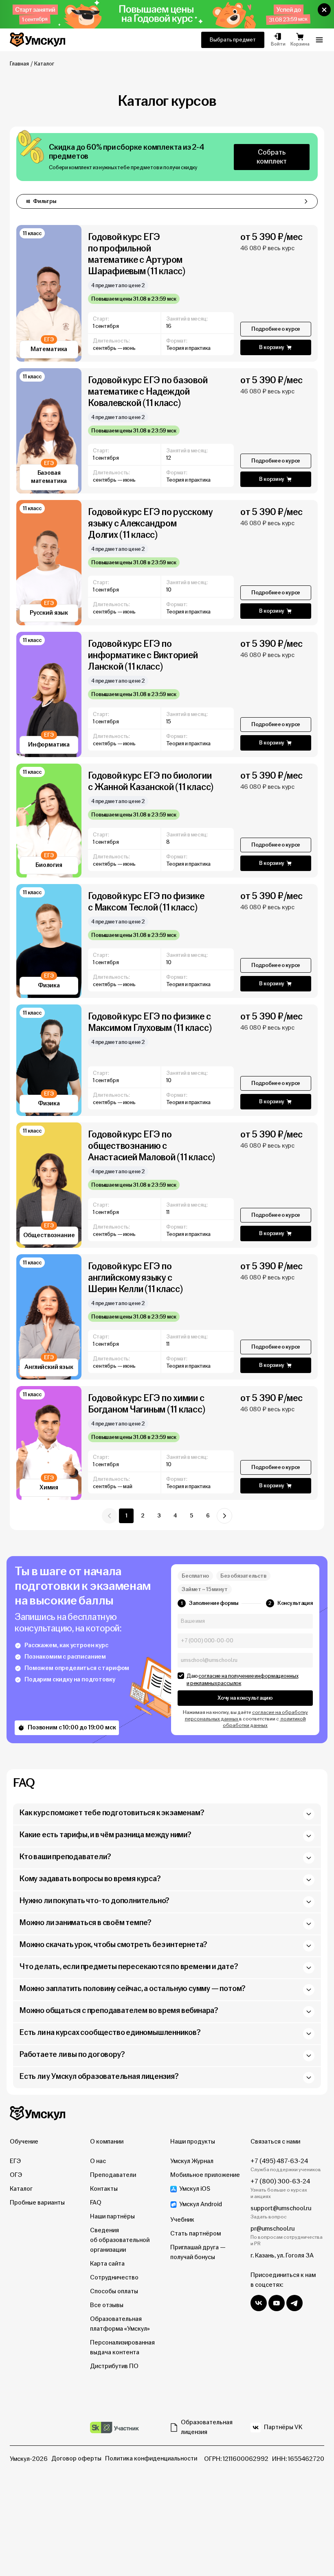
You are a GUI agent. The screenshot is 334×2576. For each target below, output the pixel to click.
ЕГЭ (15, 2161)
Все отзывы (107, 2305)
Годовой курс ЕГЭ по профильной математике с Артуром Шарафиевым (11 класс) (137, 254)
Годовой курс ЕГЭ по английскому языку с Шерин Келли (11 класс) (135, 1278)
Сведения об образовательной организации (120, 2240)
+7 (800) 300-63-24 (280, 2182)
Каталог (21, 2189)
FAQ (96, 2203)
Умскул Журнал (192, 2161)
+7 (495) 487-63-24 (279, 2161)
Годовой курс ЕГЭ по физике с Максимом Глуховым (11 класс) (150, 1022)
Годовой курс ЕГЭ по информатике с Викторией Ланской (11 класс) (143, 655)
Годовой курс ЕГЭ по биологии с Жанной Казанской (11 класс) (151, 781)
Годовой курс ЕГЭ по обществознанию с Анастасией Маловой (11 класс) (152, 1146)
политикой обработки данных (264, 1722)
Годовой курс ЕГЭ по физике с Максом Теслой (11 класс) (146, 902)
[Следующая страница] (224, 1516)
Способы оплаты (114, 2291)
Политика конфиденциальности (151, 2459)
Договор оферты (76, 2459)
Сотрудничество (114, 2278)
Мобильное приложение (205, 2175)
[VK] (259, 2303)
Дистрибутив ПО (114, 2366)
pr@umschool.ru (272, 2229)
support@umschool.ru (281, 2208)
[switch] (181, 1676)
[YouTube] (277, 2303)
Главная (19, 64)
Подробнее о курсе (276, 329)
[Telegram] (294, 2303)
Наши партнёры (112, 2217)
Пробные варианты (37, 2203)
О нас (98, 2161)
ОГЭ (16, 2175)
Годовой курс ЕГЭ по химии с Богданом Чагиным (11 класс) (147, 1404)
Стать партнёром (196, 2234)
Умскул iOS (195, 2189)
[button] (324, 10)
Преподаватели (113, 2175)
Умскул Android (201, 2204)
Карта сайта (107, 2264)
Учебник (182, 2220)
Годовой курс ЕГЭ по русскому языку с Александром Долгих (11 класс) (150, 523)
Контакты (104, 2189)
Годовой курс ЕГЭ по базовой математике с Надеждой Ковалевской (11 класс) (148, 392)
